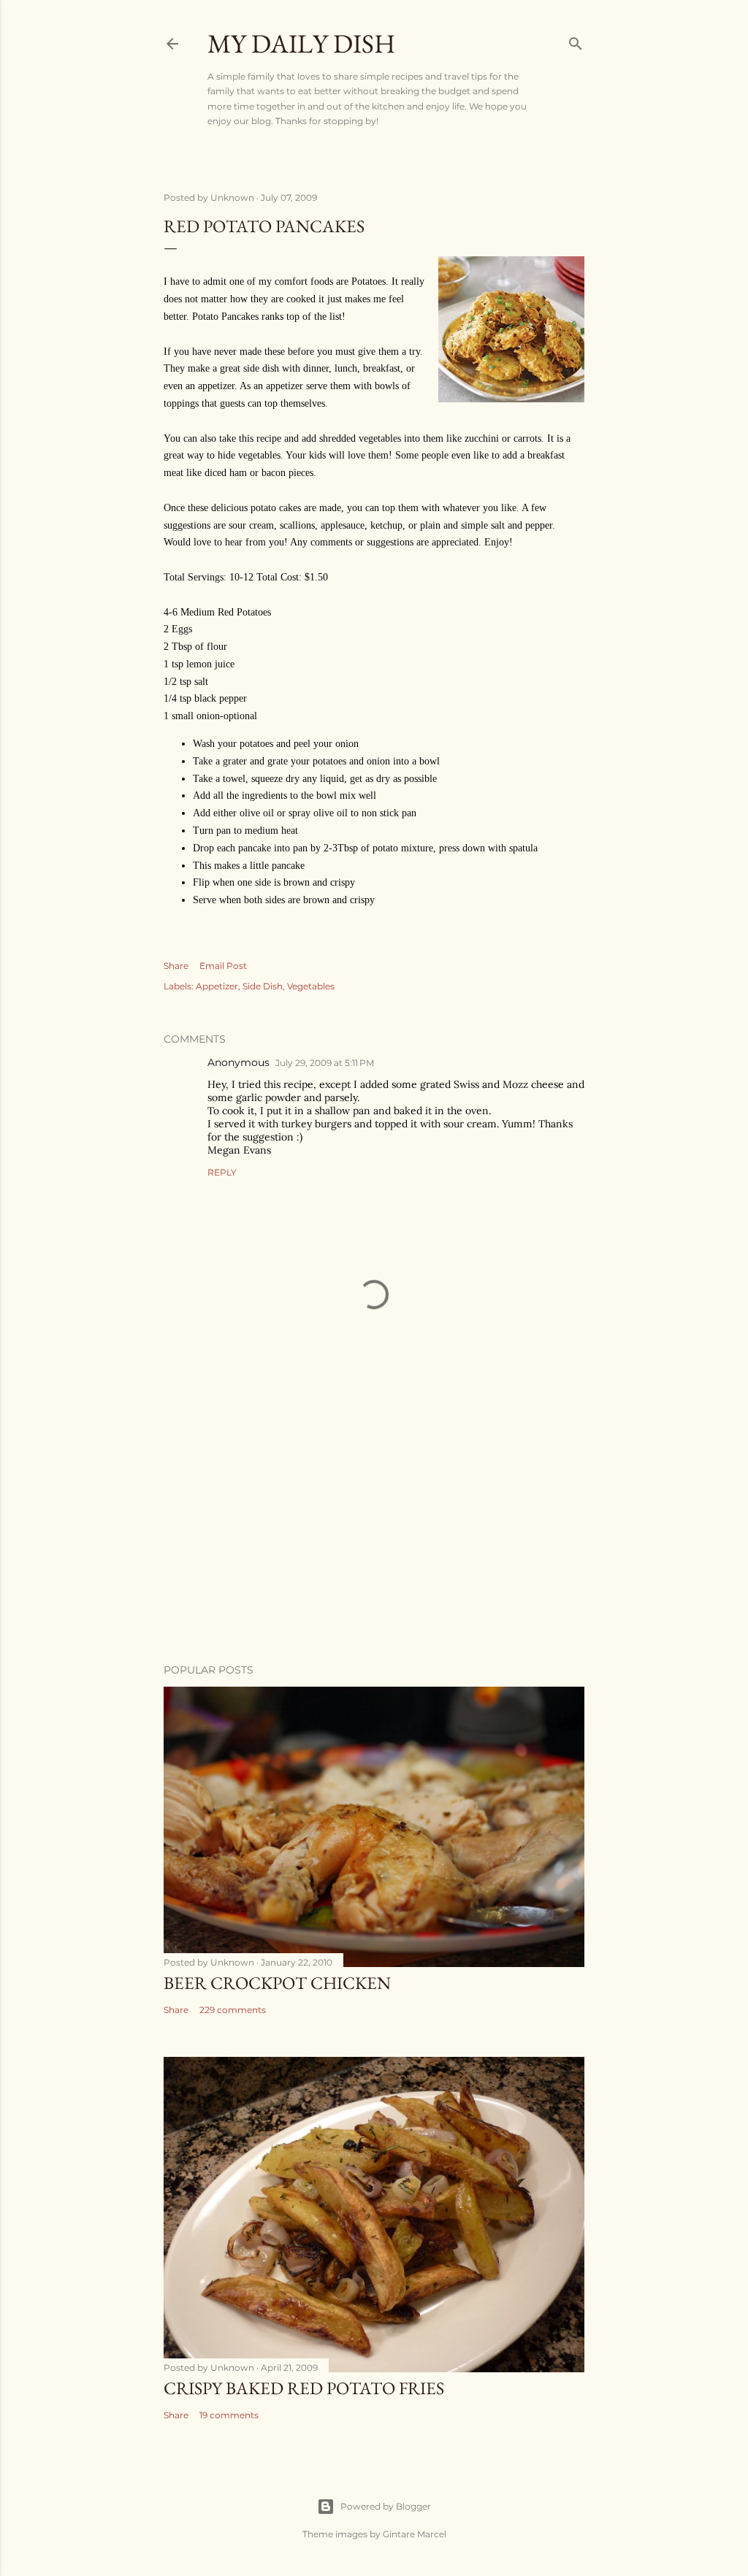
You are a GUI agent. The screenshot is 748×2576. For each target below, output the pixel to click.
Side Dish (263, 986)
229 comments (233, 2010)
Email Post (223, 966)
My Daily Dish (301, 43)
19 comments (229, 2415)
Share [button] (176, 966)
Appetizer (217, 986)
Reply (222, 1172)
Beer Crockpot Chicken (277, 1983)
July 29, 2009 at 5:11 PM (325, 1063)
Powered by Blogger (386, 2506)
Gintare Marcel (415, 2534)
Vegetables (311, 986)
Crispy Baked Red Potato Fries (304, 2388)
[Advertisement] (374, 1525)
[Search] (576, 41)
